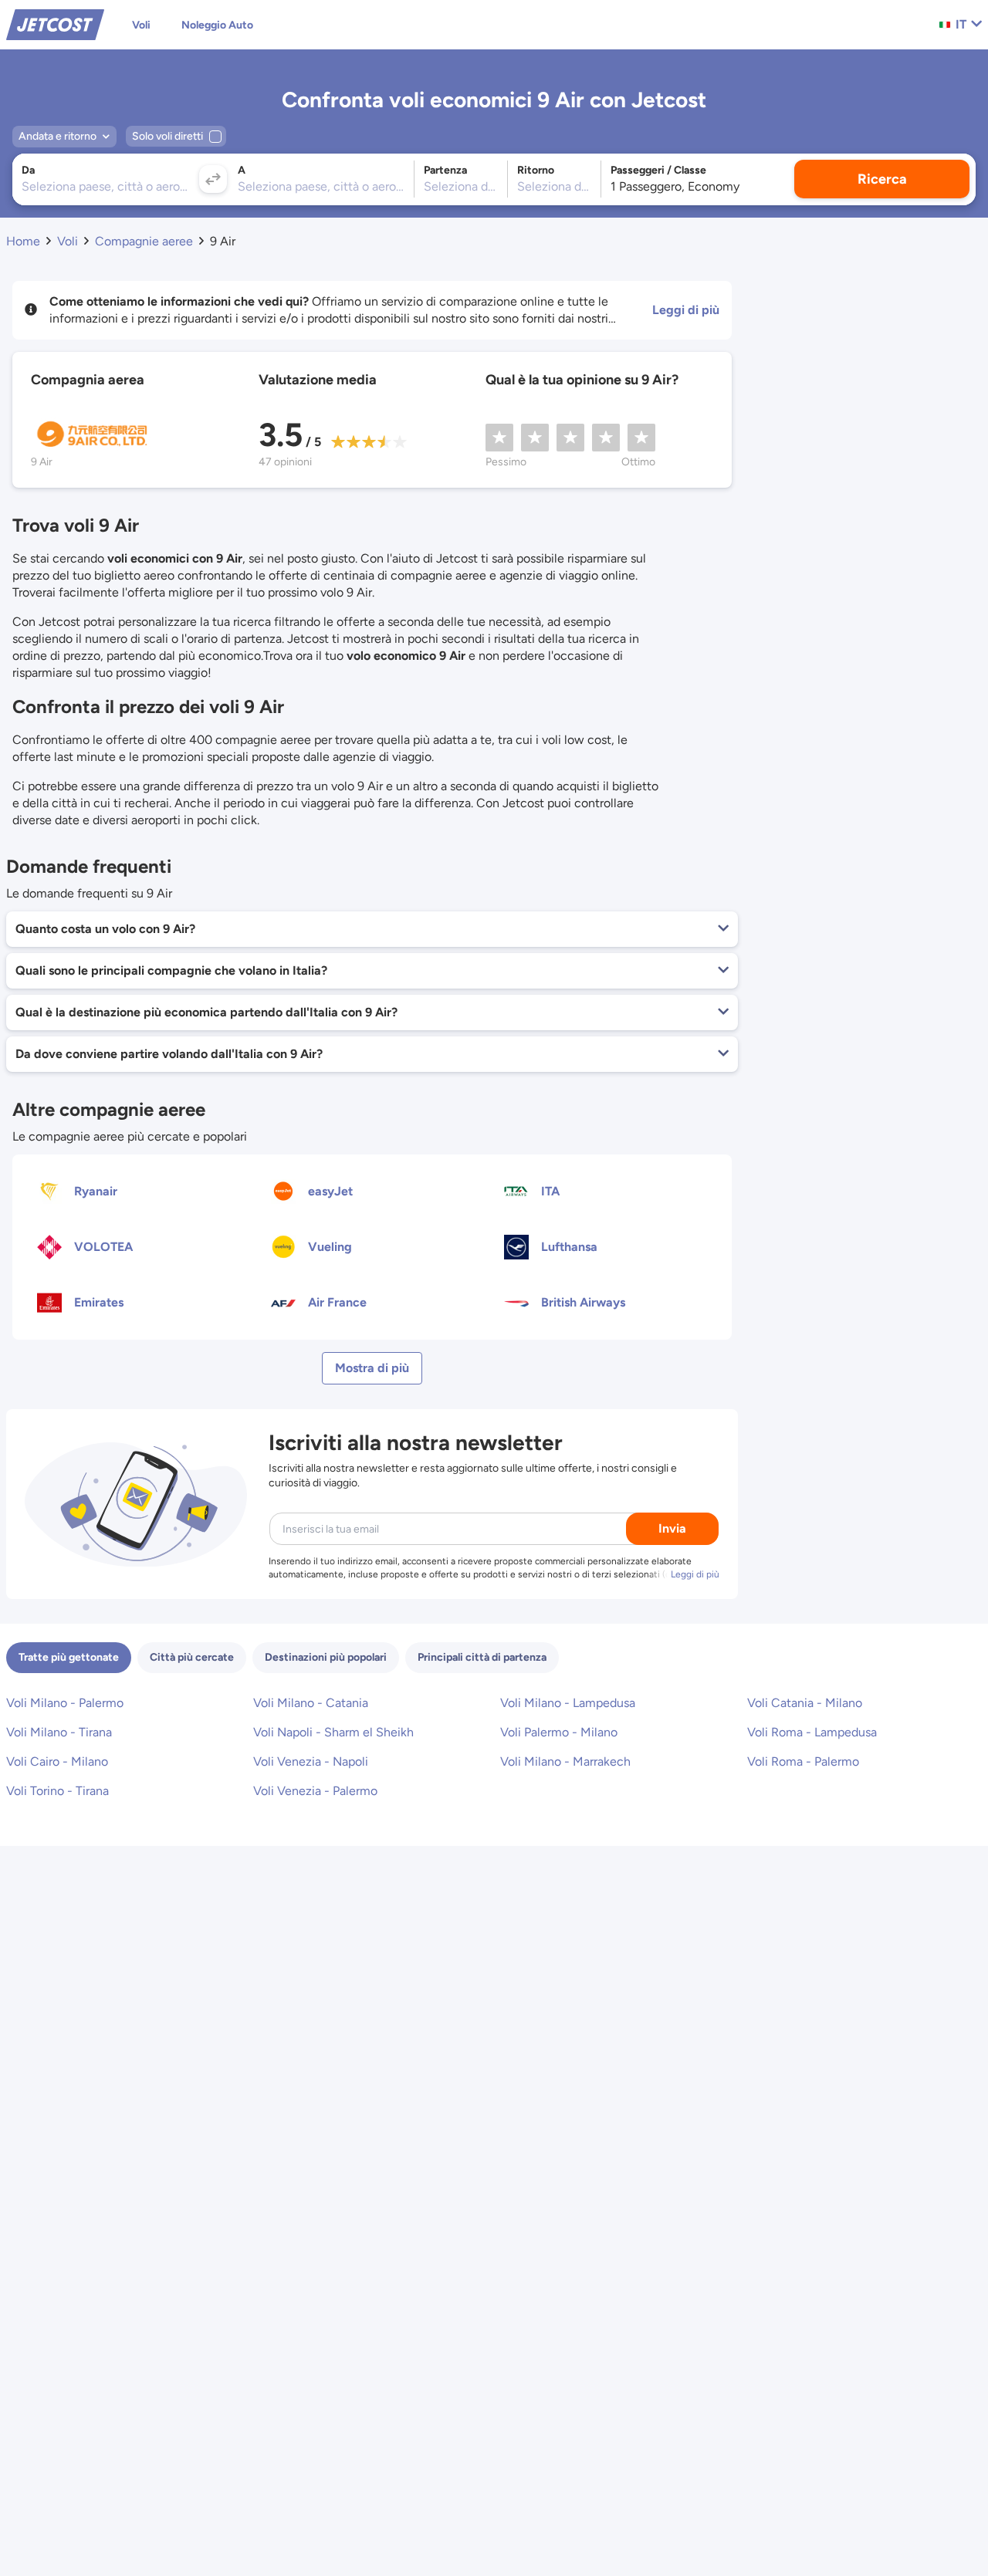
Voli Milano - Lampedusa (568, 1703)
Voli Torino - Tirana (58, 1791)
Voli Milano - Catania (311, 1703)
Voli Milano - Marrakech (565, 1761)
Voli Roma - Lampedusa (812, 1732)
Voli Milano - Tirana (59, 1732)
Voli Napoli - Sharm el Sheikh (333, 1732)
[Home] (55, 24)
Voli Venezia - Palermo (315, 1791)
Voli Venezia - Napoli (311, 1761)
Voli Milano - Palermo (65, 1703)
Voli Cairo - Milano (57, 1761)
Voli (141, 25)
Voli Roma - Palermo (803, 1761)
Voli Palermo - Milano (559, 1732)
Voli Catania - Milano (805, 1703)
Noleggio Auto (217, 25)
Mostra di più (372, 1368)
